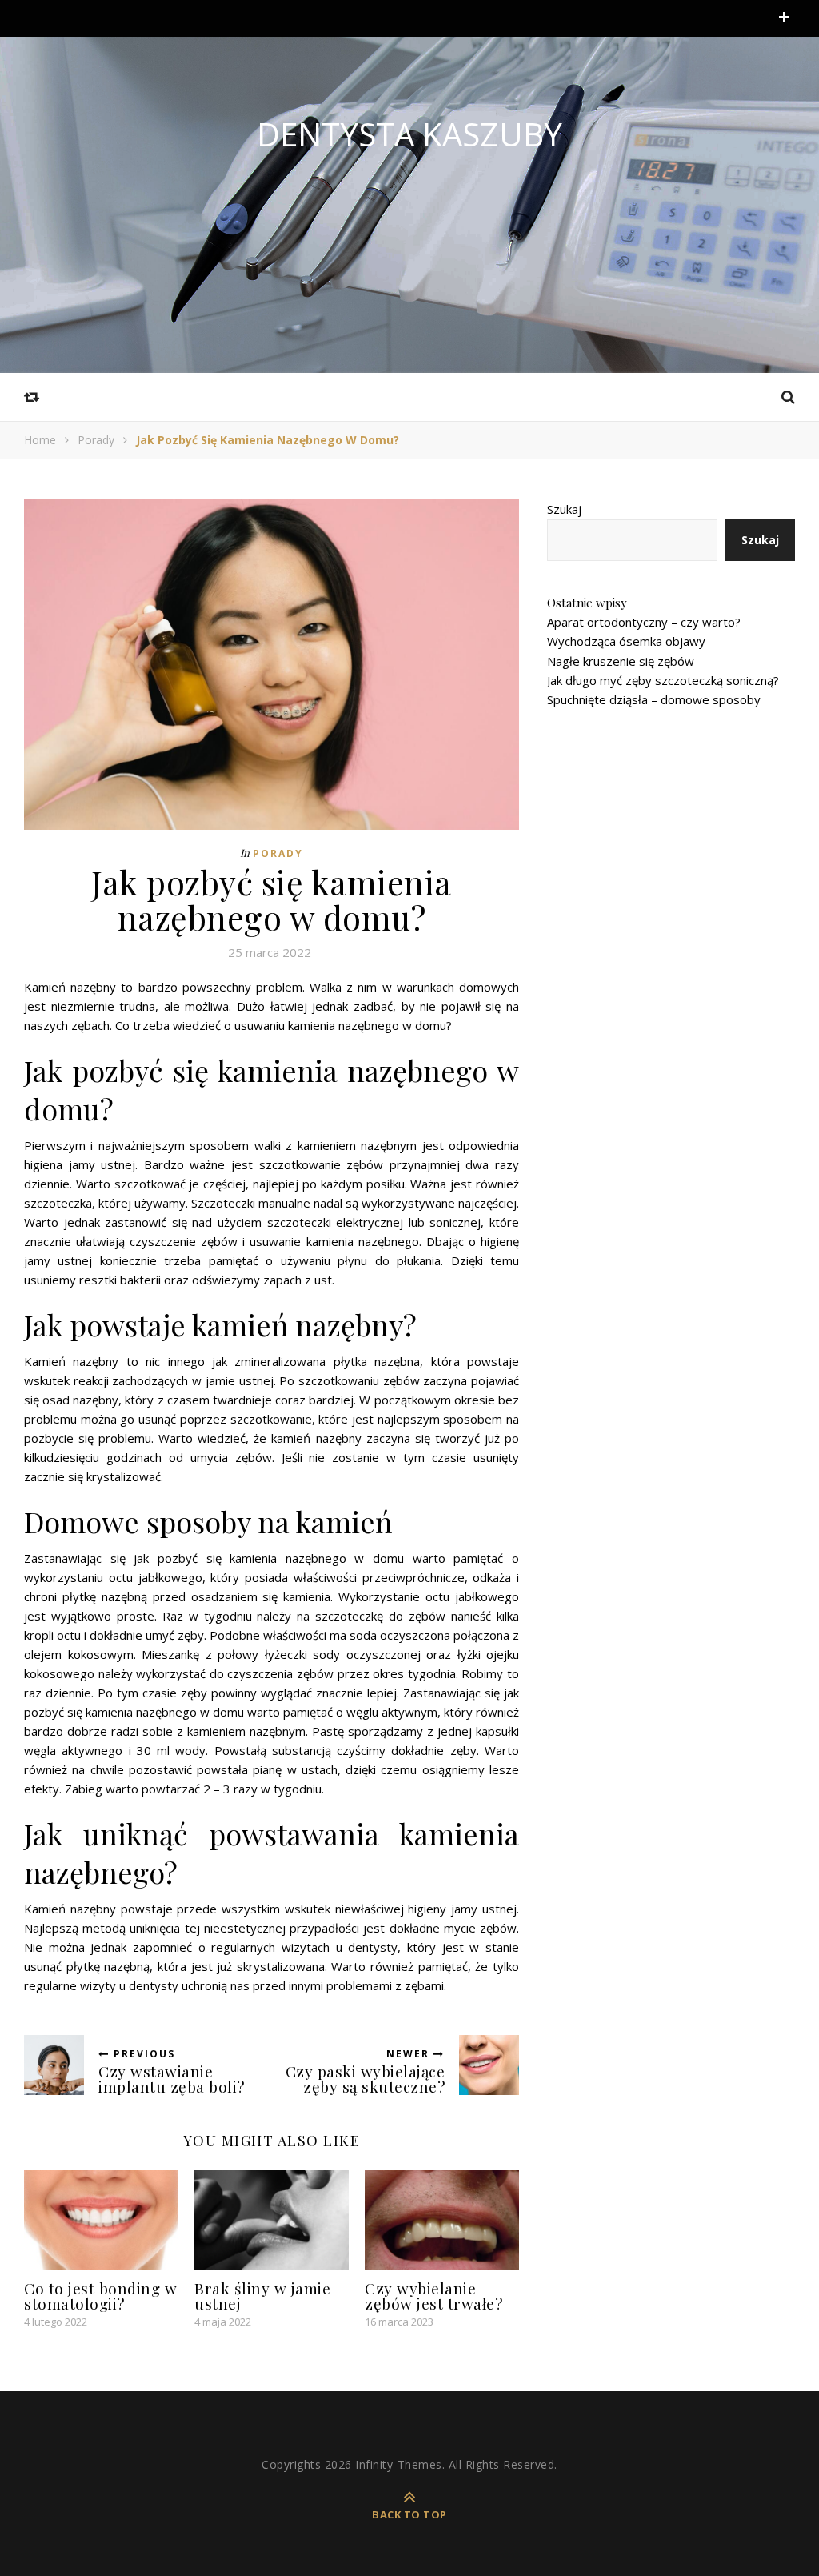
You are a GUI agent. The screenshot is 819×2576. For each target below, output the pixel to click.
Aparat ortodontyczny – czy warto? (644, 622)
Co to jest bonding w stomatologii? (100, 2296)
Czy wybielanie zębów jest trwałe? (433, 2296)
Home (40, 440)
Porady (96, 440)
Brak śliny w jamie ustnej (262, 2296)
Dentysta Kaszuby (409, 134)
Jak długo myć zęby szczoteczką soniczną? (663, 680)
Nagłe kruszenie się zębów (621, 661)
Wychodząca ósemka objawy (626, 641)
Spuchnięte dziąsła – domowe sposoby (654, 699)
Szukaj (564, 509)
